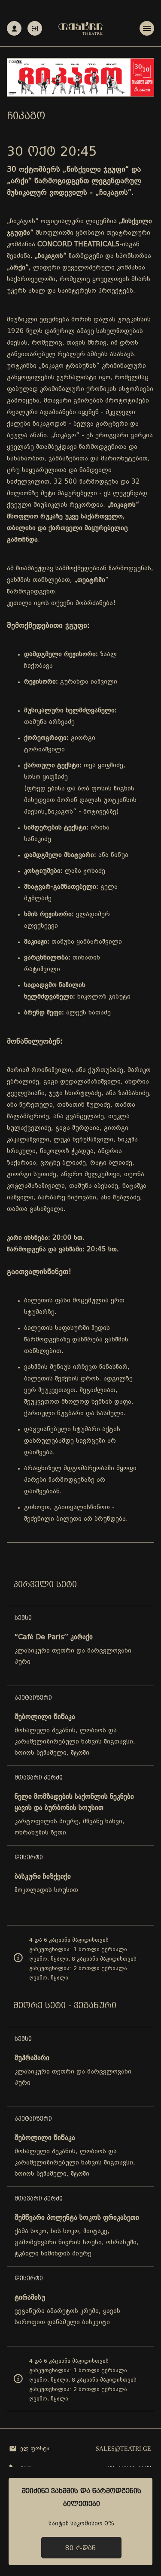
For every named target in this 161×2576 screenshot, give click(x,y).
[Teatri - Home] (80, 28)
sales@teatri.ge (123, 2449)
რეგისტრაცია (14, 28)
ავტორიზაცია (35, 28)
